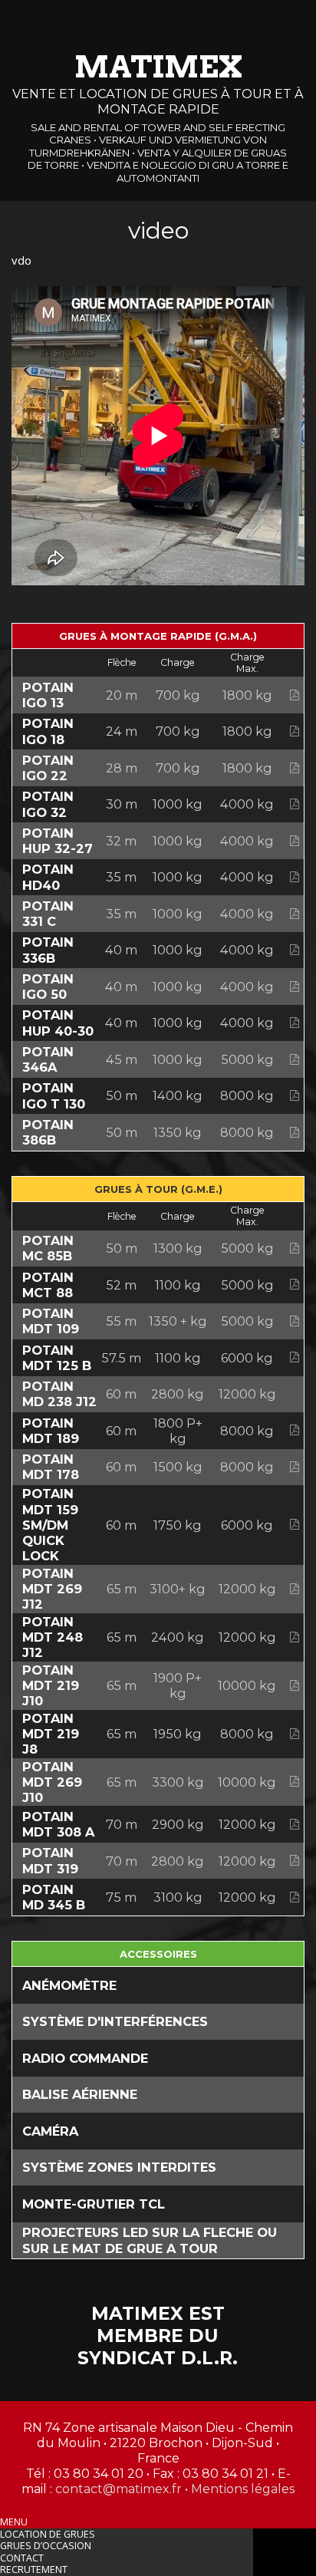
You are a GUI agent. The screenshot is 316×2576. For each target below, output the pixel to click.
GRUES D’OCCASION (46, 2546)
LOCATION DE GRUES (48, 2534)
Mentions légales (243, 2489)
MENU (14, 2522)
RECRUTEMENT (34, 2569)
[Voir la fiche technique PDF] (295, 695)
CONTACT (22, 2558)
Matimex (158, 67)
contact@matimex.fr (118, 2489)
